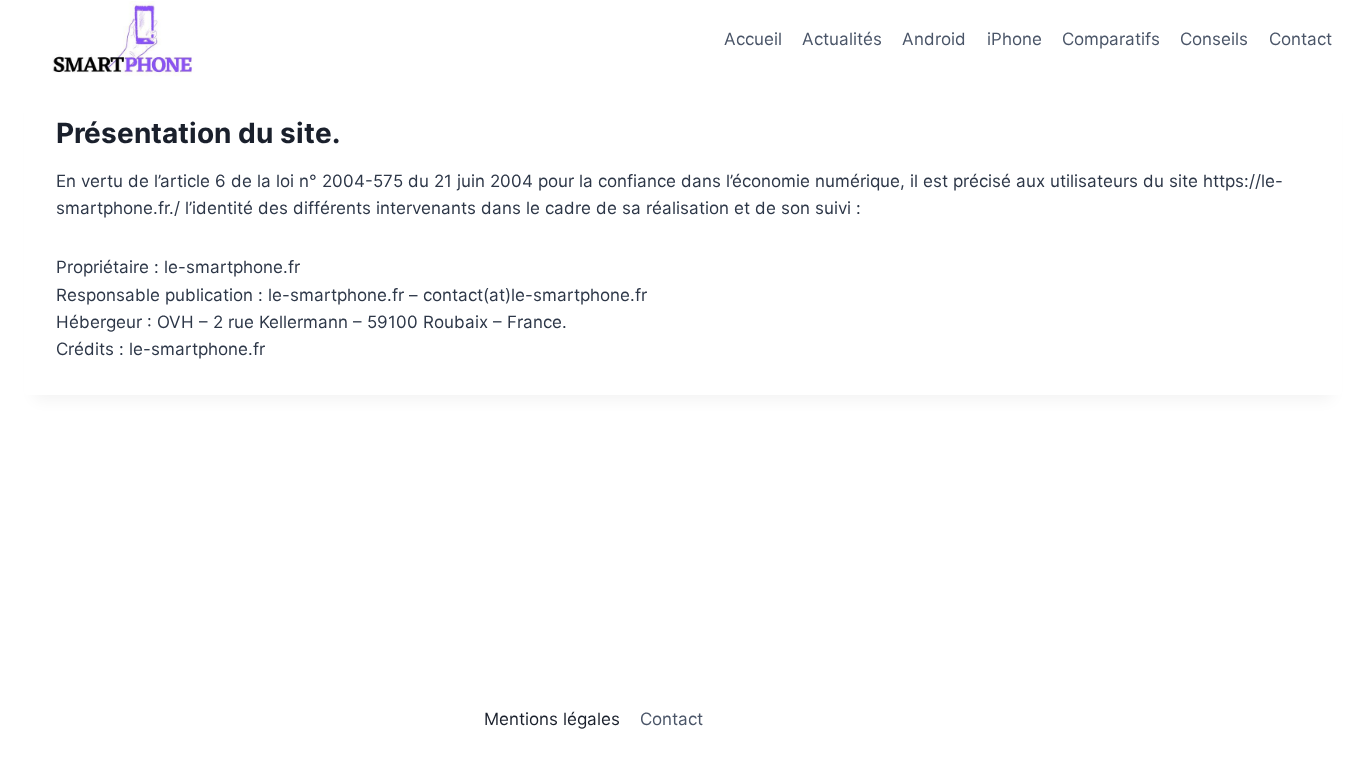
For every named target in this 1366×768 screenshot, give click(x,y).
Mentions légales (552, 719)
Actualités (842, 39)
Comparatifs (1111, 39)
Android (934, 39)
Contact (1300, 39)
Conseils (1214, 39)
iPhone (1014, 39)
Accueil (753, 39)
